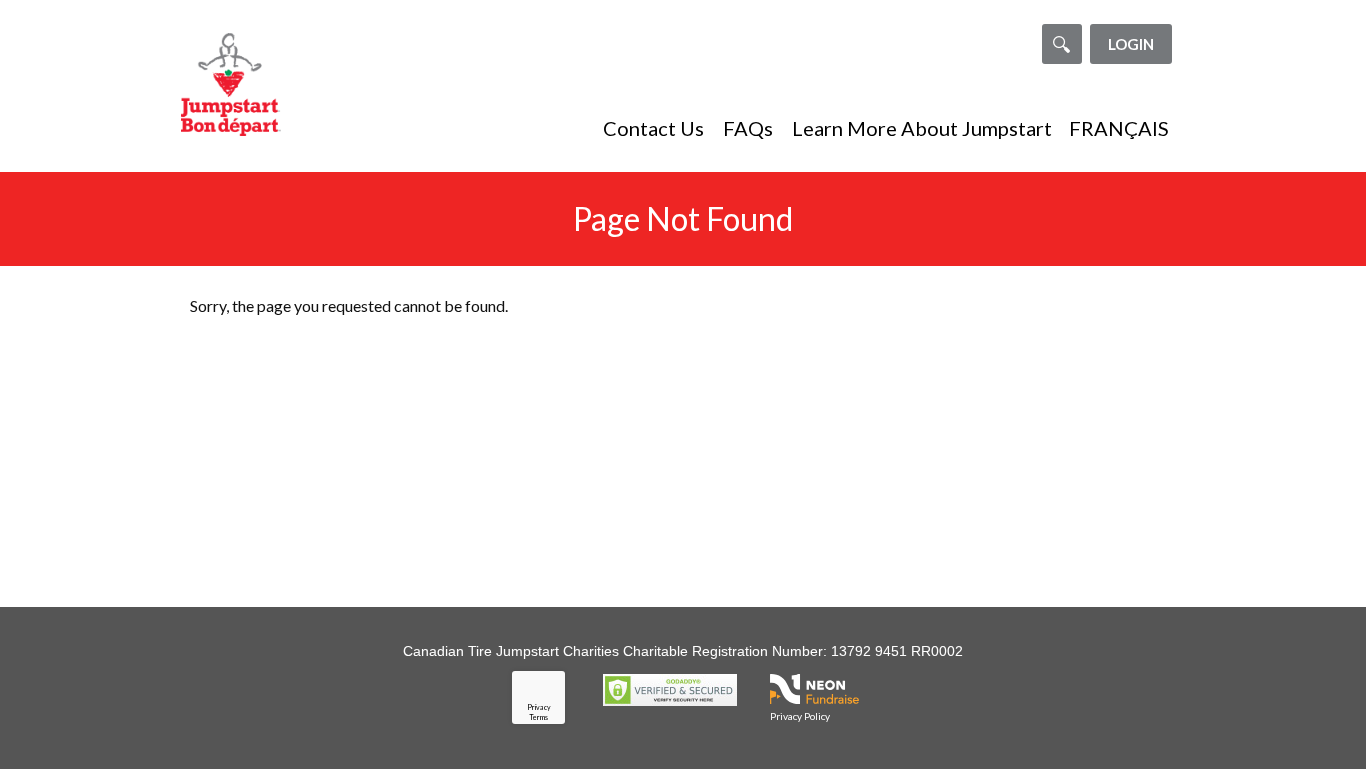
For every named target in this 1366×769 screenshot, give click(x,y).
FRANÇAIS (1119, 128)
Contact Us (653, 128)
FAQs (748, 128)
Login (1131, 44)
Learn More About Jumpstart (922, 128)
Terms (538, 717)
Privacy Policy (800, 716)
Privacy (539, 707)
